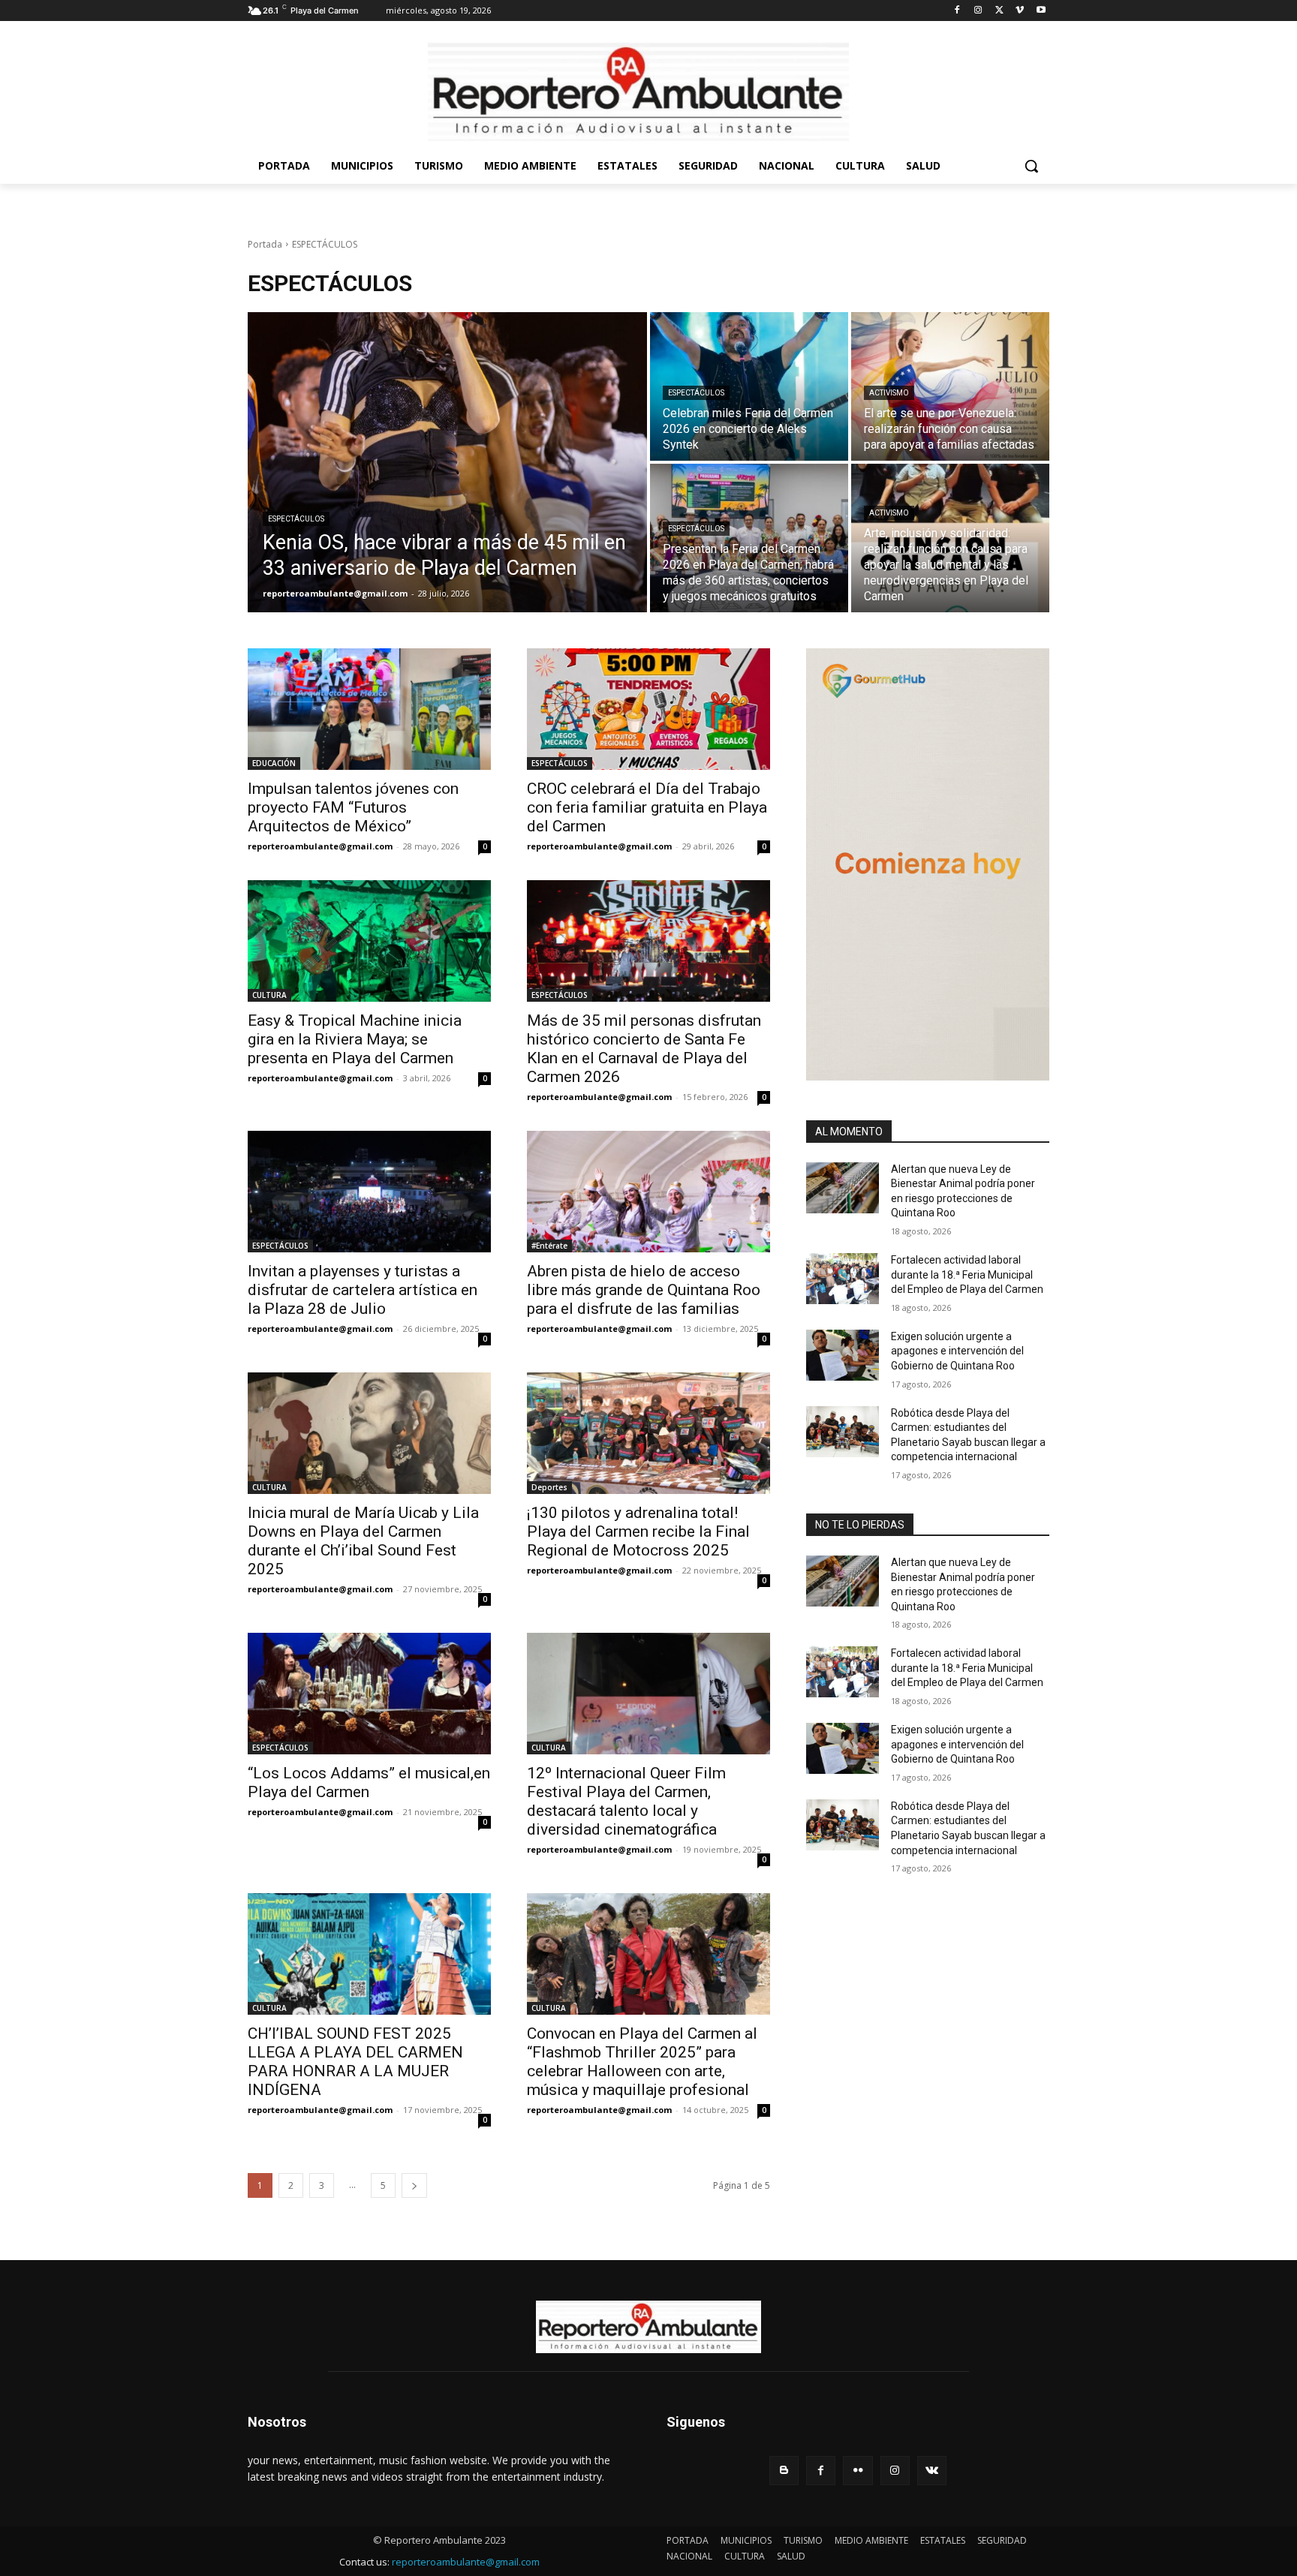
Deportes (549, 1487)
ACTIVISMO (889, 393)
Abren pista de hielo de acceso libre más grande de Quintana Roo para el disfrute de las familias (644, 1290)
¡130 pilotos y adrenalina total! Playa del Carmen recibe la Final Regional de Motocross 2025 (638, 1531)
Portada (265, 244)
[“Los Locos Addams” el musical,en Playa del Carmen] (369, 1694)
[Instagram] (978, 11)
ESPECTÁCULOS (296, 519)
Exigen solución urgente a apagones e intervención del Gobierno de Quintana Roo (957, 1351)
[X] (999, 11)
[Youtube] (1041, 11)
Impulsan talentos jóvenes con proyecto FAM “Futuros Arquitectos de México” (353, 807)
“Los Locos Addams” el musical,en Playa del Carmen (369, 1782)
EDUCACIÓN (274, 763)
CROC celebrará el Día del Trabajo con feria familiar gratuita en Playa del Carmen (647, 807)
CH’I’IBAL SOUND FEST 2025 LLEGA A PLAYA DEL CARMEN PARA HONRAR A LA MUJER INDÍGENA (355, 2062)
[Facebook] (957, 11)
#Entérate (549, 1246)
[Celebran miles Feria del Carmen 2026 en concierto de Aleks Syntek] (749, 386)
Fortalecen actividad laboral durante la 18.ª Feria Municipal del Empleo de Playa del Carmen (967, 1274)
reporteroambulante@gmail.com (320, 846)
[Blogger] (784, 2471)
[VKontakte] (932, 2471)
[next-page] (414, 2185)
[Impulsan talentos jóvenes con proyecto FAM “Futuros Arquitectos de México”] (369, 709)
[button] (1031, 166)
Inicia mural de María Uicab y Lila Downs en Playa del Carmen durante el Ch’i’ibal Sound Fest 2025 (363, 1541)
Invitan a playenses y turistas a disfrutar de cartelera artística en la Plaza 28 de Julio (363, 1290)
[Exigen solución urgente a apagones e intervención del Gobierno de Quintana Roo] (843, 1355)
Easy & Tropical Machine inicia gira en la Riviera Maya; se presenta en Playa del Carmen (355, 1039)
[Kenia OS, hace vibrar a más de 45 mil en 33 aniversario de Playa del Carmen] (447, 462)
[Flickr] (858, 2471)
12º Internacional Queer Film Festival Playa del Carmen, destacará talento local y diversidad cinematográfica (626, 1801)
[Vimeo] (1020, 11)
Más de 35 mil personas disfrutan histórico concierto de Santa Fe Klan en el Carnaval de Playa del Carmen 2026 (644, 1049)
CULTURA (269, 995)
